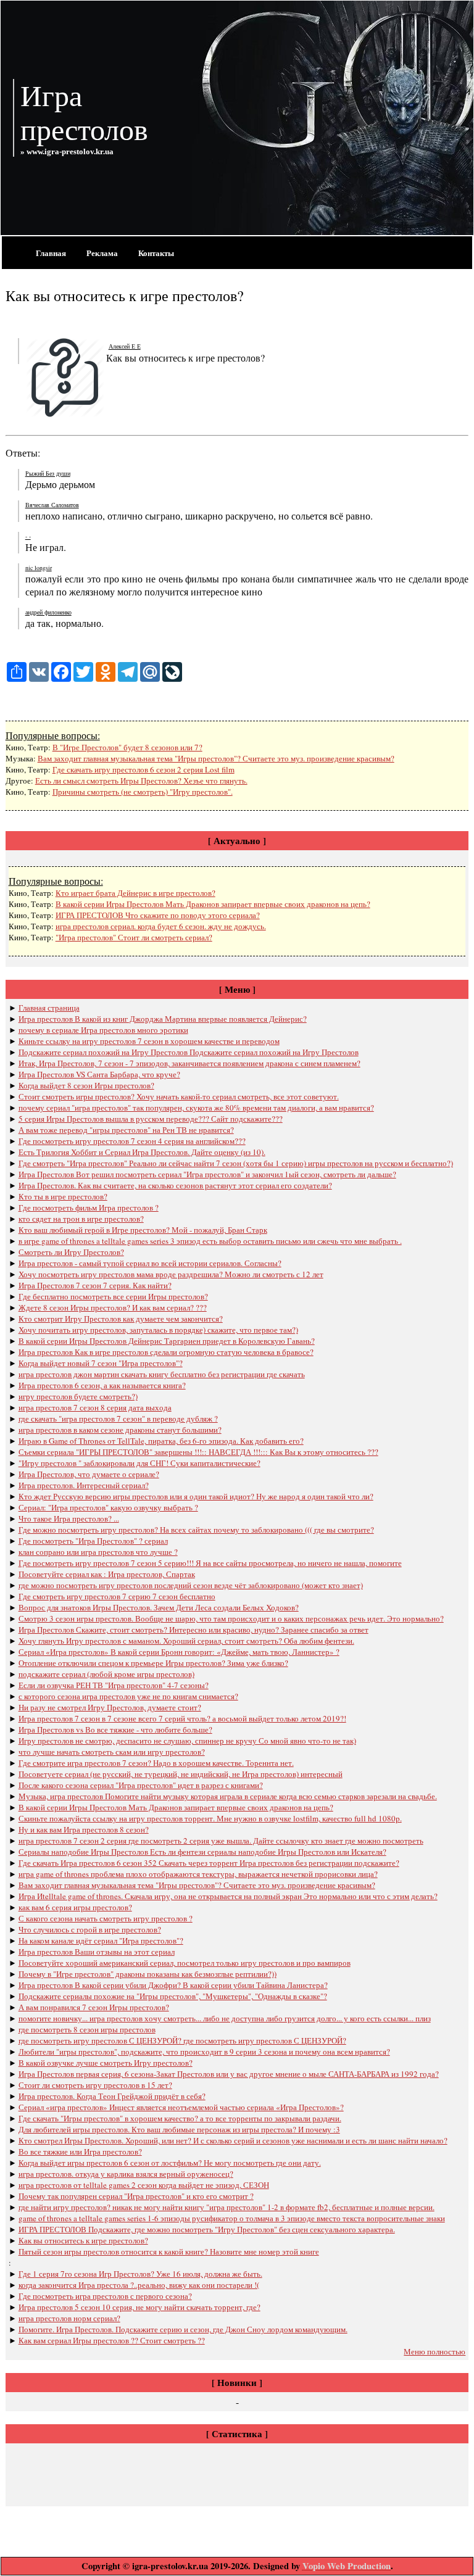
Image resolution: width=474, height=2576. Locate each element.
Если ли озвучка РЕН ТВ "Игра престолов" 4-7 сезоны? (114, 1685)
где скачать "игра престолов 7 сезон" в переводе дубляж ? (118, 1418)
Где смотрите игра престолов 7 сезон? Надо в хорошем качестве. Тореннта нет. (156, 1763)
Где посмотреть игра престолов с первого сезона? (105, 2296)
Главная (51, 253)
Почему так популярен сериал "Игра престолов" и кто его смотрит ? (136, 2196)
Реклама (102, 253)
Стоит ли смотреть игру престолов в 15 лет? (95, 2085)
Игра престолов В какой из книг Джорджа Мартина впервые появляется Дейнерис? (163, 1019)
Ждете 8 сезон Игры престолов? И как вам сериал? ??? (113, 1307)
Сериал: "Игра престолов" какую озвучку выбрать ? (108, 1507)
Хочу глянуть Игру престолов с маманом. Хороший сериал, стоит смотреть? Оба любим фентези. (186, 1641)
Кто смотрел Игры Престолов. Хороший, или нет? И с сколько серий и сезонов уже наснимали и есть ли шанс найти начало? (233, 2140)
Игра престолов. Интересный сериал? (84, 1485)
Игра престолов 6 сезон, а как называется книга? (102, 1385)
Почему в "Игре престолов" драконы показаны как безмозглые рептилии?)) (148, 1974)
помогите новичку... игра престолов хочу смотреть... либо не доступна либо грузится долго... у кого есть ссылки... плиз (225, 2018)
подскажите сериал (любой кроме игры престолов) (106, 1674)
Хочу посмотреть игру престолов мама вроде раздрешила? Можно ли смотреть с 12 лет (171, 1274)
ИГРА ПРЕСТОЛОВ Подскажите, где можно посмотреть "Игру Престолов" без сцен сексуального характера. (207, 2229)
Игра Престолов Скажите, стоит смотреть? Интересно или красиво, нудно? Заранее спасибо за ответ (193, 1630)
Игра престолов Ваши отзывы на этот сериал (97, 1952)
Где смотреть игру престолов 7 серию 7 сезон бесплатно (117, 1596)
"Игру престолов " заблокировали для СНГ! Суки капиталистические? (139, 1463)
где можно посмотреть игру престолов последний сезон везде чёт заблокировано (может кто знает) (191, 1585)
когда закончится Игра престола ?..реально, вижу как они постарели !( (139, 2285)
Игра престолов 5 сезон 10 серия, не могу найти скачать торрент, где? (139, 2307)
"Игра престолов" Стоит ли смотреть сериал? (134, 937)
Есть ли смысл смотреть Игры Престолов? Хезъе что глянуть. (141, 781)
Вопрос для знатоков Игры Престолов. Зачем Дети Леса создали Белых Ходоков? (159, 1607)
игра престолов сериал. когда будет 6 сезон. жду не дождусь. (161, 926)
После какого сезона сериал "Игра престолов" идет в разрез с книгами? (141, 1785)
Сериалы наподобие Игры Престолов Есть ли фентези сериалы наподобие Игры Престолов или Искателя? (202, 1852)
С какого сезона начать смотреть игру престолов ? (106, 1918)
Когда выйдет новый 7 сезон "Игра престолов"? (101, 1363)
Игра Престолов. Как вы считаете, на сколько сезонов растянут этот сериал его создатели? (175, 1185)
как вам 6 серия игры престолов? (75, 1907)
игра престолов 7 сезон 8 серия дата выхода (95, 1407)
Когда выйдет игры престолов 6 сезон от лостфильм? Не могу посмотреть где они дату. (170, 2163)
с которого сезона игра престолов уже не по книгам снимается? (128, 1696)
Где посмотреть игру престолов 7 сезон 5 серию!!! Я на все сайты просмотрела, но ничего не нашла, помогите (210, 1563)
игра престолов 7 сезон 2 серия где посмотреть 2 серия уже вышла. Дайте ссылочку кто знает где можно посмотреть (221, 1841)
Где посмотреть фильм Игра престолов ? (89, 1207)
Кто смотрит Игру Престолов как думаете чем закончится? (121, 1319)
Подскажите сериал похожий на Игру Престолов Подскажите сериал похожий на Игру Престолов (189, 1052)
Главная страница (49, 1008)
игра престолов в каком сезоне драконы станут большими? (120, 1430)
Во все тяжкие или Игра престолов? (80, 2151)
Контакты (156, 253)
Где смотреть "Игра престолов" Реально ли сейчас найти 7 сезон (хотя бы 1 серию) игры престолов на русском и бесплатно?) (236, 1163)
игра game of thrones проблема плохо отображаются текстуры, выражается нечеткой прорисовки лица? (198, 1874)
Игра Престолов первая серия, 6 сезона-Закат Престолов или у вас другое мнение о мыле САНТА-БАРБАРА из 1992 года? (229, 2074)
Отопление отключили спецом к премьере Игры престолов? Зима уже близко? (153, 1663)
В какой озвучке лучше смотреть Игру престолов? (106, 2063)
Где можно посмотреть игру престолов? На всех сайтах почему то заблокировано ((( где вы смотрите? (196, 1530)
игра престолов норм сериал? (69, 2318)
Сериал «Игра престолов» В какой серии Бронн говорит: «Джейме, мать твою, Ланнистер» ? (179, 1652)
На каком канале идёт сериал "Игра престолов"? (101, 1940)
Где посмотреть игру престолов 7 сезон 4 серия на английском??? (132, 1141)
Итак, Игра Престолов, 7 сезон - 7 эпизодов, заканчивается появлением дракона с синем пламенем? (189, 1063)
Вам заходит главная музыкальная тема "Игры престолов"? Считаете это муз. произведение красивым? (216, 758)
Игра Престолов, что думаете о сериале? (89, 1474)
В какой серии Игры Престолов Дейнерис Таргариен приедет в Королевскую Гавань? (167, 1341)
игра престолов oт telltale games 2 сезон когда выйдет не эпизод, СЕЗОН (144, 2185)
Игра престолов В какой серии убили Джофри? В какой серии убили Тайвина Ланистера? (173, 1985)
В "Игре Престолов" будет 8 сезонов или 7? (127, 747)
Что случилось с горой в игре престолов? (90, 1929)
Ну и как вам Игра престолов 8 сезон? (84, 1829)
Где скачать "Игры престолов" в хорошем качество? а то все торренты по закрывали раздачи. (180, 2118)
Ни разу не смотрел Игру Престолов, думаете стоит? (110, 1707)
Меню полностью (434, 2351)
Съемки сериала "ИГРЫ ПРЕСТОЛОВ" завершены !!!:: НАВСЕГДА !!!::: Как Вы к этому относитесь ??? (198, 1452)
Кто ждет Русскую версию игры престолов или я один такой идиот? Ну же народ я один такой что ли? (196, 1496)
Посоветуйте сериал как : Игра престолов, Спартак (107, 1574)
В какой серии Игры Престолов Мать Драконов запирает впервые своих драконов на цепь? (213, 904)
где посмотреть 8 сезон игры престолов (87, 2029)
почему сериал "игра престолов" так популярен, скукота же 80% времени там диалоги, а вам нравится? (196, 1108)
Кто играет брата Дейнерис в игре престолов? (135, 893)
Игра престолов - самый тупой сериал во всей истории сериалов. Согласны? (150, 1263)
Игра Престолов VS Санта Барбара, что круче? (99, 1074)
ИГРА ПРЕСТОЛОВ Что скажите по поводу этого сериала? (158, 915)
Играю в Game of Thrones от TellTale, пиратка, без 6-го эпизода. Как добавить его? (161, 1441)
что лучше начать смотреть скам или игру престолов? (112, 1752)
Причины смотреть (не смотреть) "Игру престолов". (143, 792)
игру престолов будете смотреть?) (78, 1396)
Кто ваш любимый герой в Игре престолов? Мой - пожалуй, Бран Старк (143, 1230)
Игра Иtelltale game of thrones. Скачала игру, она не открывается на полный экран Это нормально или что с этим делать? (228, 1896)
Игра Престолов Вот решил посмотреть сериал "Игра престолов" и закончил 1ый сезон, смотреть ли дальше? (207, 1174)
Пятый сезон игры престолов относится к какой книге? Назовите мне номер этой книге (169, 2251)
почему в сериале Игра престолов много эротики (103, 1030)
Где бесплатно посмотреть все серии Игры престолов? (113, 1296)
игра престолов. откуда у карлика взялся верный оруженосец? (126, 2174)
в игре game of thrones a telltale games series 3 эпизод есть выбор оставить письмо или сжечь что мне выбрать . (210, 1241)
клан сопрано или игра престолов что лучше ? (98, 1552)
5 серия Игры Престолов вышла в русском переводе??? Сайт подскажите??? (151, 1119)
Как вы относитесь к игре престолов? (83, 2240)
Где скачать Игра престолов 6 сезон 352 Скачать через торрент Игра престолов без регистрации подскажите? (209, 1863)
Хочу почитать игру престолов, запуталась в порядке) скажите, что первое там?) (158, 1330)
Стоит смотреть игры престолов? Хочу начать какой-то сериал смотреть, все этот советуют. (179, 1096)
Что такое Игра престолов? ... (69, 1518)
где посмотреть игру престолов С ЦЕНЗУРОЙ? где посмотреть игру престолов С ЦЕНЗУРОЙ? (182, 2040)
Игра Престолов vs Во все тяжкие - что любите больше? (115, 1729)
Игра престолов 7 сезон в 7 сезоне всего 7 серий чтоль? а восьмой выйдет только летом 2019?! (182, 1718)
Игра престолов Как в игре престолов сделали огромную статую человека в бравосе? (166, 1352)
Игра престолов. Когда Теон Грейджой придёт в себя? (112, 2096)
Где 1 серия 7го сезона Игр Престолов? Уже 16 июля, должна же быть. (140, 2274)
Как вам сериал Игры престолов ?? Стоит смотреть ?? (112, 2340)
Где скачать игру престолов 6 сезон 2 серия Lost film (143, 769)
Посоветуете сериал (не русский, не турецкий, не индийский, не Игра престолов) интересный (181, 1774)
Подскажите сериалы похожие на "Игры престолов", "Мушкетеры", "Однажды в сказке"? (173, 1996)
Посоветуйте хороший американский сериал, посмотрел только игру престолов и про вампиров (185, 1963)
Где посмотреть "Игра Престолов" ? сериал (93, 1541)
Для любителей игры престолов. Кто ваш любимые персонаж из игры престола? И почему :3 (179, 2129)
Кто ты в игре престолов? (63, 1196)
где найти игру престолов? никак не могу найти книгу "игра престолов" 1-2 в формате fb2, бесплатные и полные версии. (227, 2207)
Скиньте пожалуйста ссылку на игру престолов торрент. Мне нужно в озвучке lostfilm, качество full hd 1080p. (210, 1818)
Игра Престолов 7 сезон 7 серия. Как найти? (95, 1285)
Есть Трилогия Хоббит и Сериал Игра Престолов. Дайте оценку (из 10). (142, 1152)
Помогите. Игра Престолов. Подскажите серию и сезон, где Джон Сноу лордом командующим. (183, 2329)
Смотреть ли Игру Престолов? (71, 1252)
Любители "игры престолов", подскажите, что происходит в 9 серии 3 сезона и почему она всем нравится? (204, 2052)
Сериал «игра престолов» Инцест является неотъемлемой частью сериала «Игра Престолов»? (181, 2107)
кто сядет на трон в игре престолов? (81, 1219)
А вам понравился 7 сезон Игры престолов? (94, 2007)
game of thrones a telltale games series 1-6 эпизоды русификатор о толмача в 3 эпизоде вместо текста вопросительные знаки (232, 2218)
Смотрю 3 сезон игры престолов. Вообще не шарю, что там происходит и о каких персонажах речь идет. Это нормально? (231, 1618)
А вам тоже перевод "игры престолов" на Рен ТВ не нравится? (126, 1130)
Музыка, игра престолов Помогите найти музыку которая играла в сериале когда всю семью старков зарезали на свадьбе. (228, 1796)
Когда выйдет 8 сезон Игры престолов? (86, 1085)
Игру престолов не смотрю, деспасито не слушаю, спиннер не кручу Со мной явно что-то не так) (187, 1741)
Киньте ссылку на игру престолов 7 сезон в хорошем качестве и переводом (149, 1041)
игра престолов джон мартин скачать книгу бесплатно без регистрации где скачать (162, 1374)
